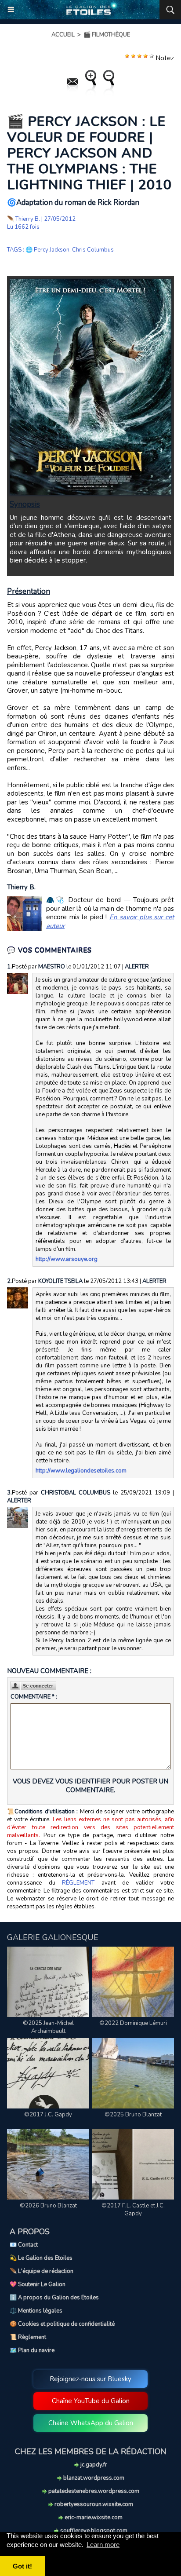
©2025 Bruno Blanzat (133, 2115)
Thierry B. (28, 219)
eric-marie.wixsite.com (93, 2518)
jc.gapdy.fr (93, 2465)
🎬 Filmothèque (107, 35)
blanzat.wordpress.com (93, 2478)
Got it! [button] (22, 2566)
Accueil (63, 35)
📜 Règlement (28, 2337)
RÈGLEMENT (78, 1883)
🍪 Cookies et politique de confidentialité (62, 2324)
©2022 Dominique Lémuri (133, 2023)
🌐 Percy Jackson (47, 250)
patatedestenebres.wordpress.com (93, 2491)
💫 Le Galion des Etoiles (41, 2258)
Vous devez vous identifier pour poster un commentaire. (90, 1786)
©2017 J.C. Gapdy (48, 2115)
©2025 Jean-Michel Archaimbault (48, 2027)
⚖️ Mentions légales (36, 2311)
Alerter (137, 967)
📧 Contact (24, 2245)
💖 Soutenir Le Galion (38, 2284)
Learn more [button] (103, 2545)
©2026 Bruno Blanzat (48, 2206)
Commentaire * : (34, 1697)
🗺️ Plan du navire (32, 2350)
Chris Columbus (93, 250)
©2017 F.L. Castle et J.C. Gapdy (133, 2210)
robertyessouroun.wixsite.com (93, 2504)
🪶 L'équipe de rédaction (42, 2271)
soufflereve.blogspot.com (93, 2531)
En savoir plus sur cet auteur (110, 921)
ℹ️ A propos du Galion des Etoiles (54, 2298)
